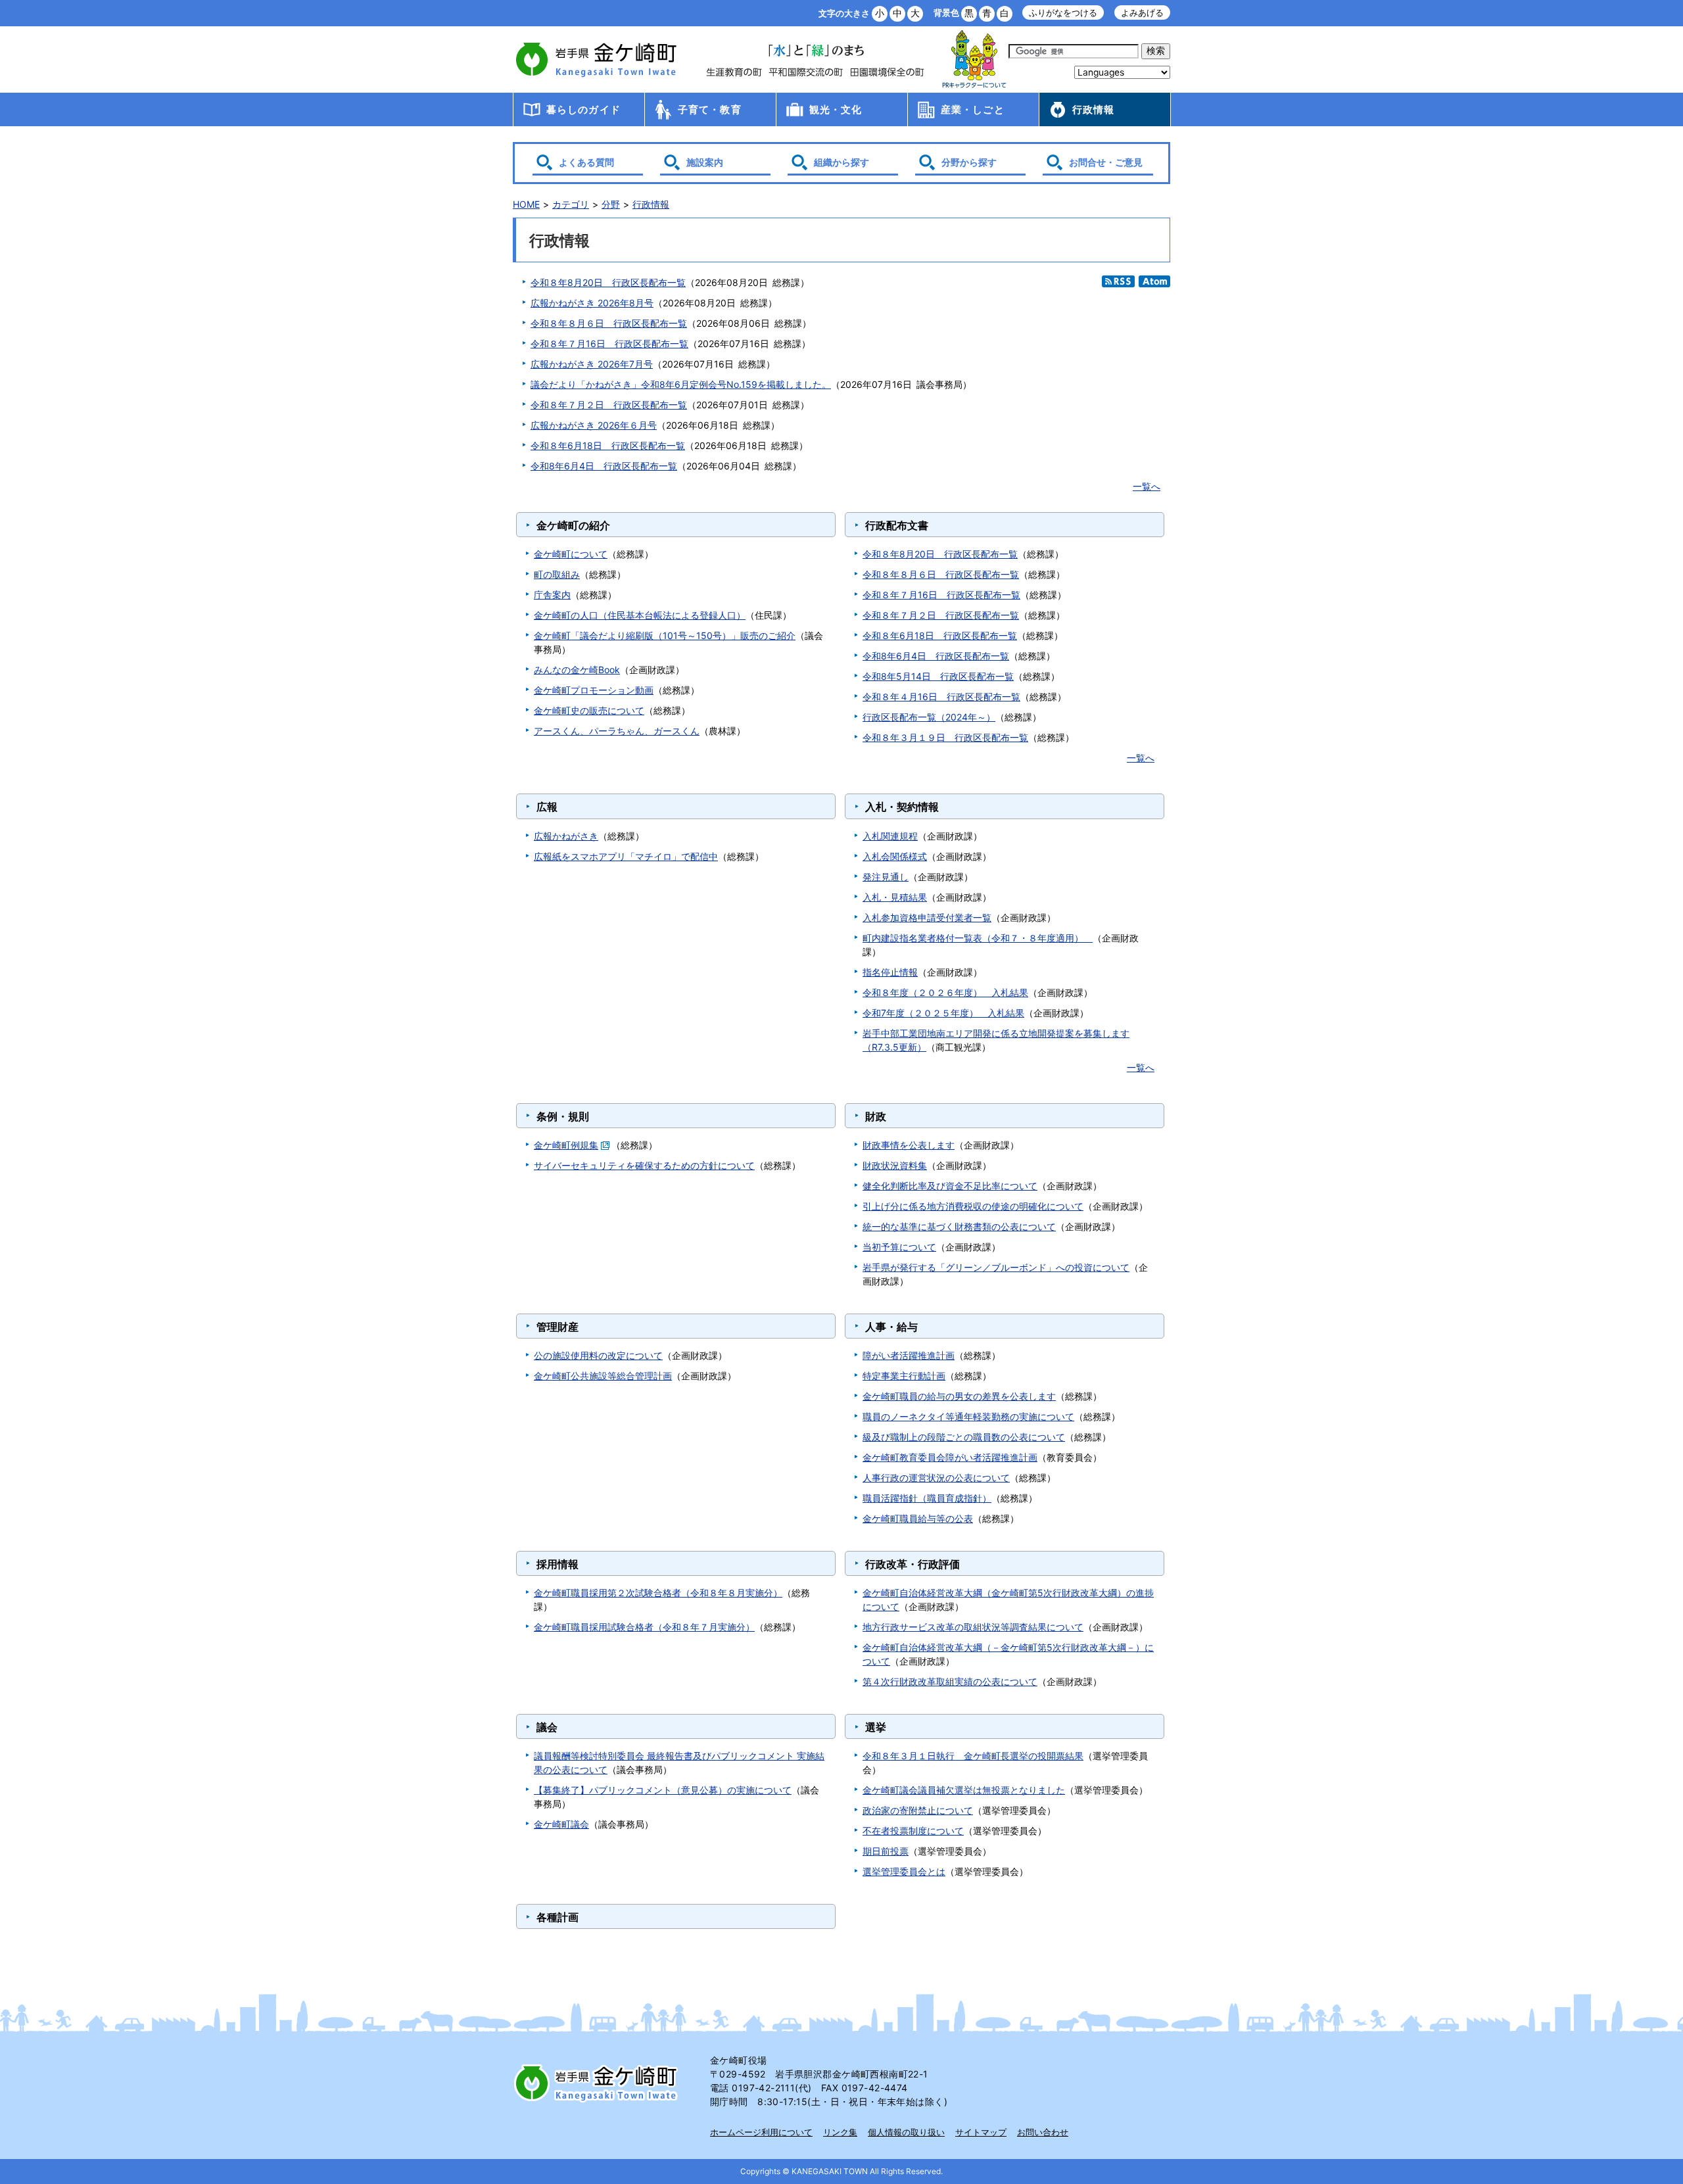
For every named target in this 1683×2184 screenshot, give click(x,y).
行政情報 (1094, 109)
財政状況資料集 (895, 1165)
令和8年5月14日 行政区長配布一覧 (938, 676)
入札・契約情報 (902, 807)
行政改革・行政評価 (913, 1564)
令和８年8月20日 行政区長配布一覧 (608, 282)
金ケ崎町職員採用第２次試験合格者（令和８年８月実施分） (658, 1593)
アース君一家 (974, 59)
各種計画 (557, 1917)
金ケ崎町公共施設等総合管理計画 (603, 1376)
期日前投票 (886, 1851)
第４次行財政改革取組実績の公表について (950, 1681)
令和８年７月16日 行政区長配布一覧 (609, 344)
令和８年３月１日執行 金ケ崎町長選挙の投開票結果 (973, 1756)
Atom (1154, 281)
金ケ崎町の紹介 (573, 525)
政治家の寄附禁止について (918, 1810)
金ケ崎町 (598, 59)
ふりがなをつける (1063, 13)
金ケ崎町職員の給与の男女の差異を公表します (959, 1396)
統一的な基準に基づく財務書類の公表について (959, 1226)
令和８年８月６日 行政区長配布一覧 (609, 323)
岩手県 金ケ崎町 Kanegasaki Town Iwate (598, 2083)
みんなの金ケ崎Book (577, 670)
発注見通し (886, 877)
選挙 (876, 1727)
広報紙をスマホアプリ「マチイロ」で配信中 (626, 856)
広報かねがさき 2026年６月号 (594, 425)
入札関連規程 (890, 836)
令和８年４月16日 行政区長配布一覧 (941, 697)
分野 (611, 204)
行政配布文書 (897, 525)
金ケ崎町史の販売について (589, 710)
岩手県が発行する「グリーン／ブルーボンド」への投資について (996, 1267)
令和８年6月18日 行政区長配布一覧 (608, 445)
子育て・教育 (710, 109)
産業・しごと (973, 109)
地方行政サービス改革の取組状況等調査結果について (973, 1627)
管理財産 (557, 1327)
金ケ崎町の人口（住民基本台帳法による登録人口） (640, 615)
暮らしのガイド (583, 109)
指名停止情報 (890, 972)
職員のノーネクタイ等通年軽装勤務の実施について (968, 1416)
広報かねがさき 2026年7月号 (592, 364)
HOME (526, 204)
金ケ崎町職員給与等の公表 (918, 1518)
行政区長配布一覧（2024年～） (929, 717)
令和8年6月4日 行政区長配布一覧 (604, 466)
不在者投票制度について (913, 1831)
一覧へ (1147, 486)
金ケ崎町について (571, 554)
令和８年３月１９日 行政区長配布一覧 (945, 737)
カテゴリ (571, 204)
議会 (547, 1727)
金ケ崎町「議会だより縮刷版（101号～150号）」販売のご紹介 (665, 635)
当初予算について (899, 1247)
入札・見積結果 (895, 897)
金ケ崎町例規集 (566, 1145)
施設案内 (705, 162)
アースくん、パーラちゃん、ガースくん (617, 731)
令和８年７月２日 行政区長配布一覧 (609, 405)
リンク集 (840, 2132)
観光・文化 (836, 109)
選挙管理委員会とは (904, 1871)
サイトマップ (981, 2132)
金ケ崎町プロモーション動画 (594, 690)
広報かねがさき (566, 836)
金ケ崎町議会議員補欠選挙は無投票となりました (964, 1790)
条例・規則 (563, 1116)
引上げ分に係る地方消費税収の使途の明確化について (973, 1206)
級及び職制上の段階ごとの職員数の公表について (964, 1437)
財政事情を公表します (909, 1145)
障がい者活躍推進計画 (909, 1355)
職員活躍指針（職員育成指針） (927, 1498)
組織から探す (841, 162)
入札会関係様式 (895, 856)
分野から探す (969, 162)
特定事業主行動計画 (904, 1376)
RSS (1118, 281)
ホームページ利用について (761, 2132)
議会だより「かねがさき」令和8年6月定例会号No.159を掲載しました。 (681, 384)
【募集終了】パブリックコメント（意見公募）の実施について (663, 1790)
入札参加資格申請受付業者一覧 (927, 917)
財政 (876, 1116)
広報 (547, 807)
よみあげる (1142, 13)
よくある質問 (586, 162)
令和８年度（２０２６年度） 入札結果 (945, 992)
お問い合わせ (1043, 2132)
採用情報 (557, 1564)
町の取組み (557, 574)
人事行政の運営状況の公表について (936, 1478)
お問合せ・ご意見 (1106, 162)
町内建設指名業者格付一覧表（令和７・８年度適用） (978, 938)
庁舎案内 (552, 595)
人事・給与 (891, 1327)
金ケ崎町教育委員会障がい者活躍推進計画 (950, 1457)
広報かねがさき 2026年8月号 (592, 303)
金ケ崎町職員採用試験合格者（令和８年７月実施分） (644, 1627)
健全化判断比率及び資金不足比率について (950, 1186)
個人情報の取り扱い (906, 2132)
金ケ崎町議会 (561, 1824)
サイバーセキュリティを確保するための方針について (644, 1165)
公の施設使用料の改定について (598, 1355)
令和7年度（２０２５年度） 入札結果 (943, 1013)
